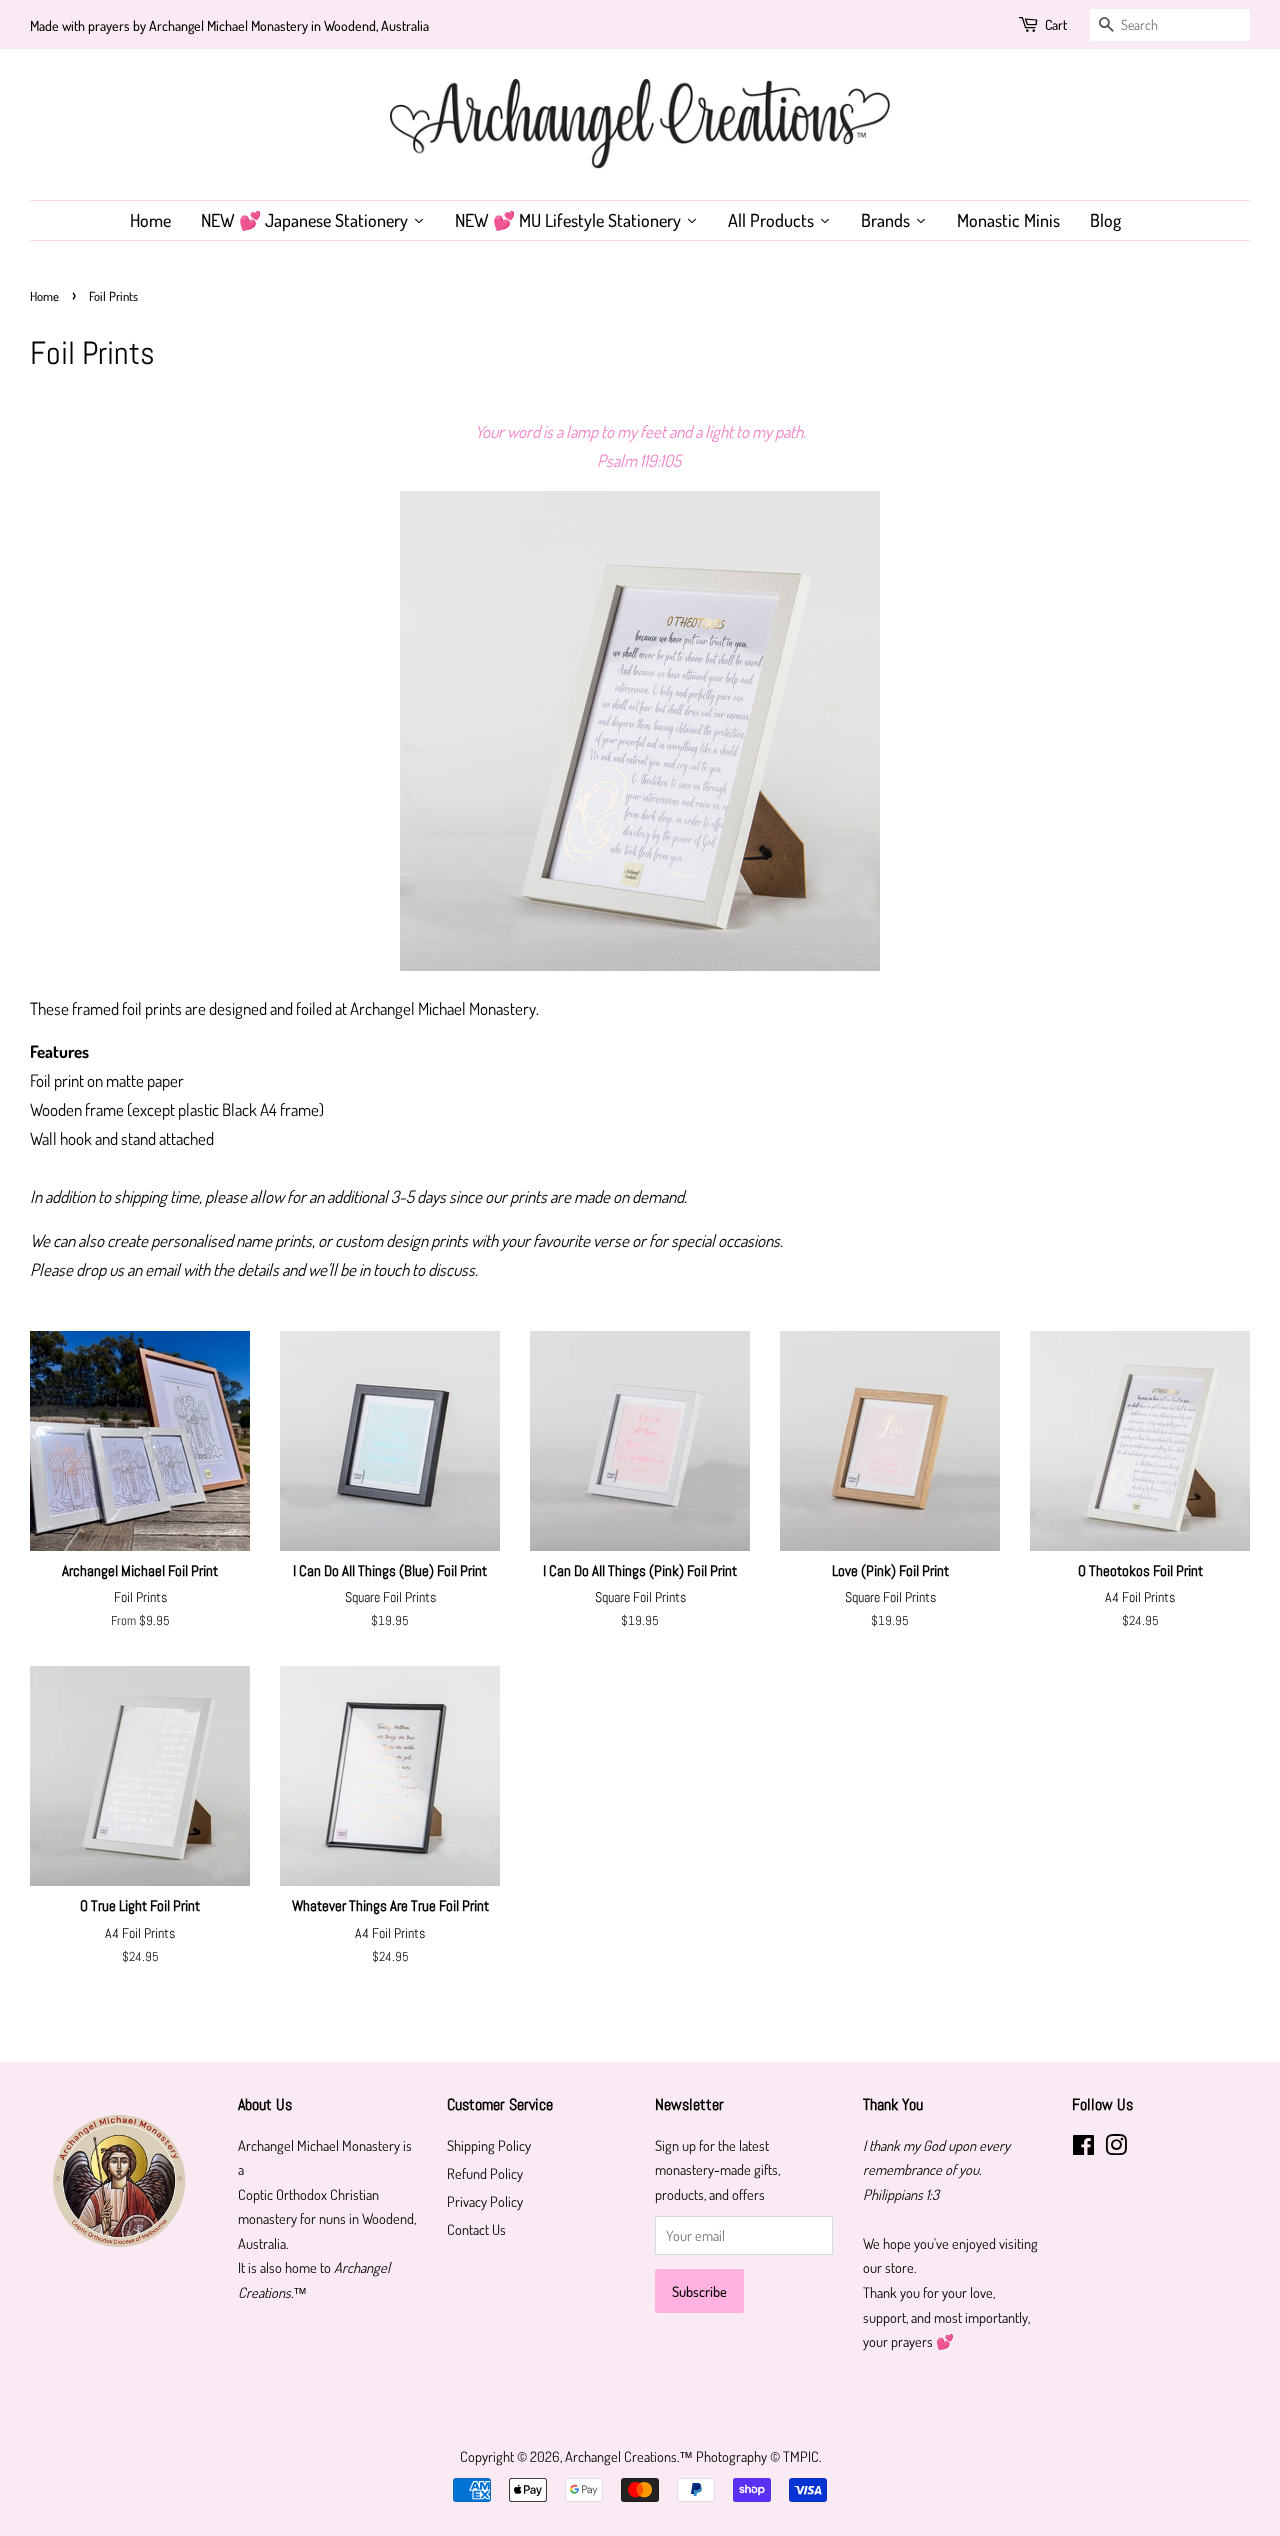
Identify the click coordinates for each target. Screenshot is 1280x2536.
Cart (1056, 24)
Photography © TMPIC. (758, 2456)
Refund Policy (485, 2173)
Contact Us (476, 2229)
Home (44, 296)
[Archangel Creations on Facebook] (1083, 2148)
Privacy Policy (485, 2201)
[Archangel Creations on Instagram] (1116, 2148)
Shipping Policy (489, 2145)
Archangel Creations (621, 2456)
